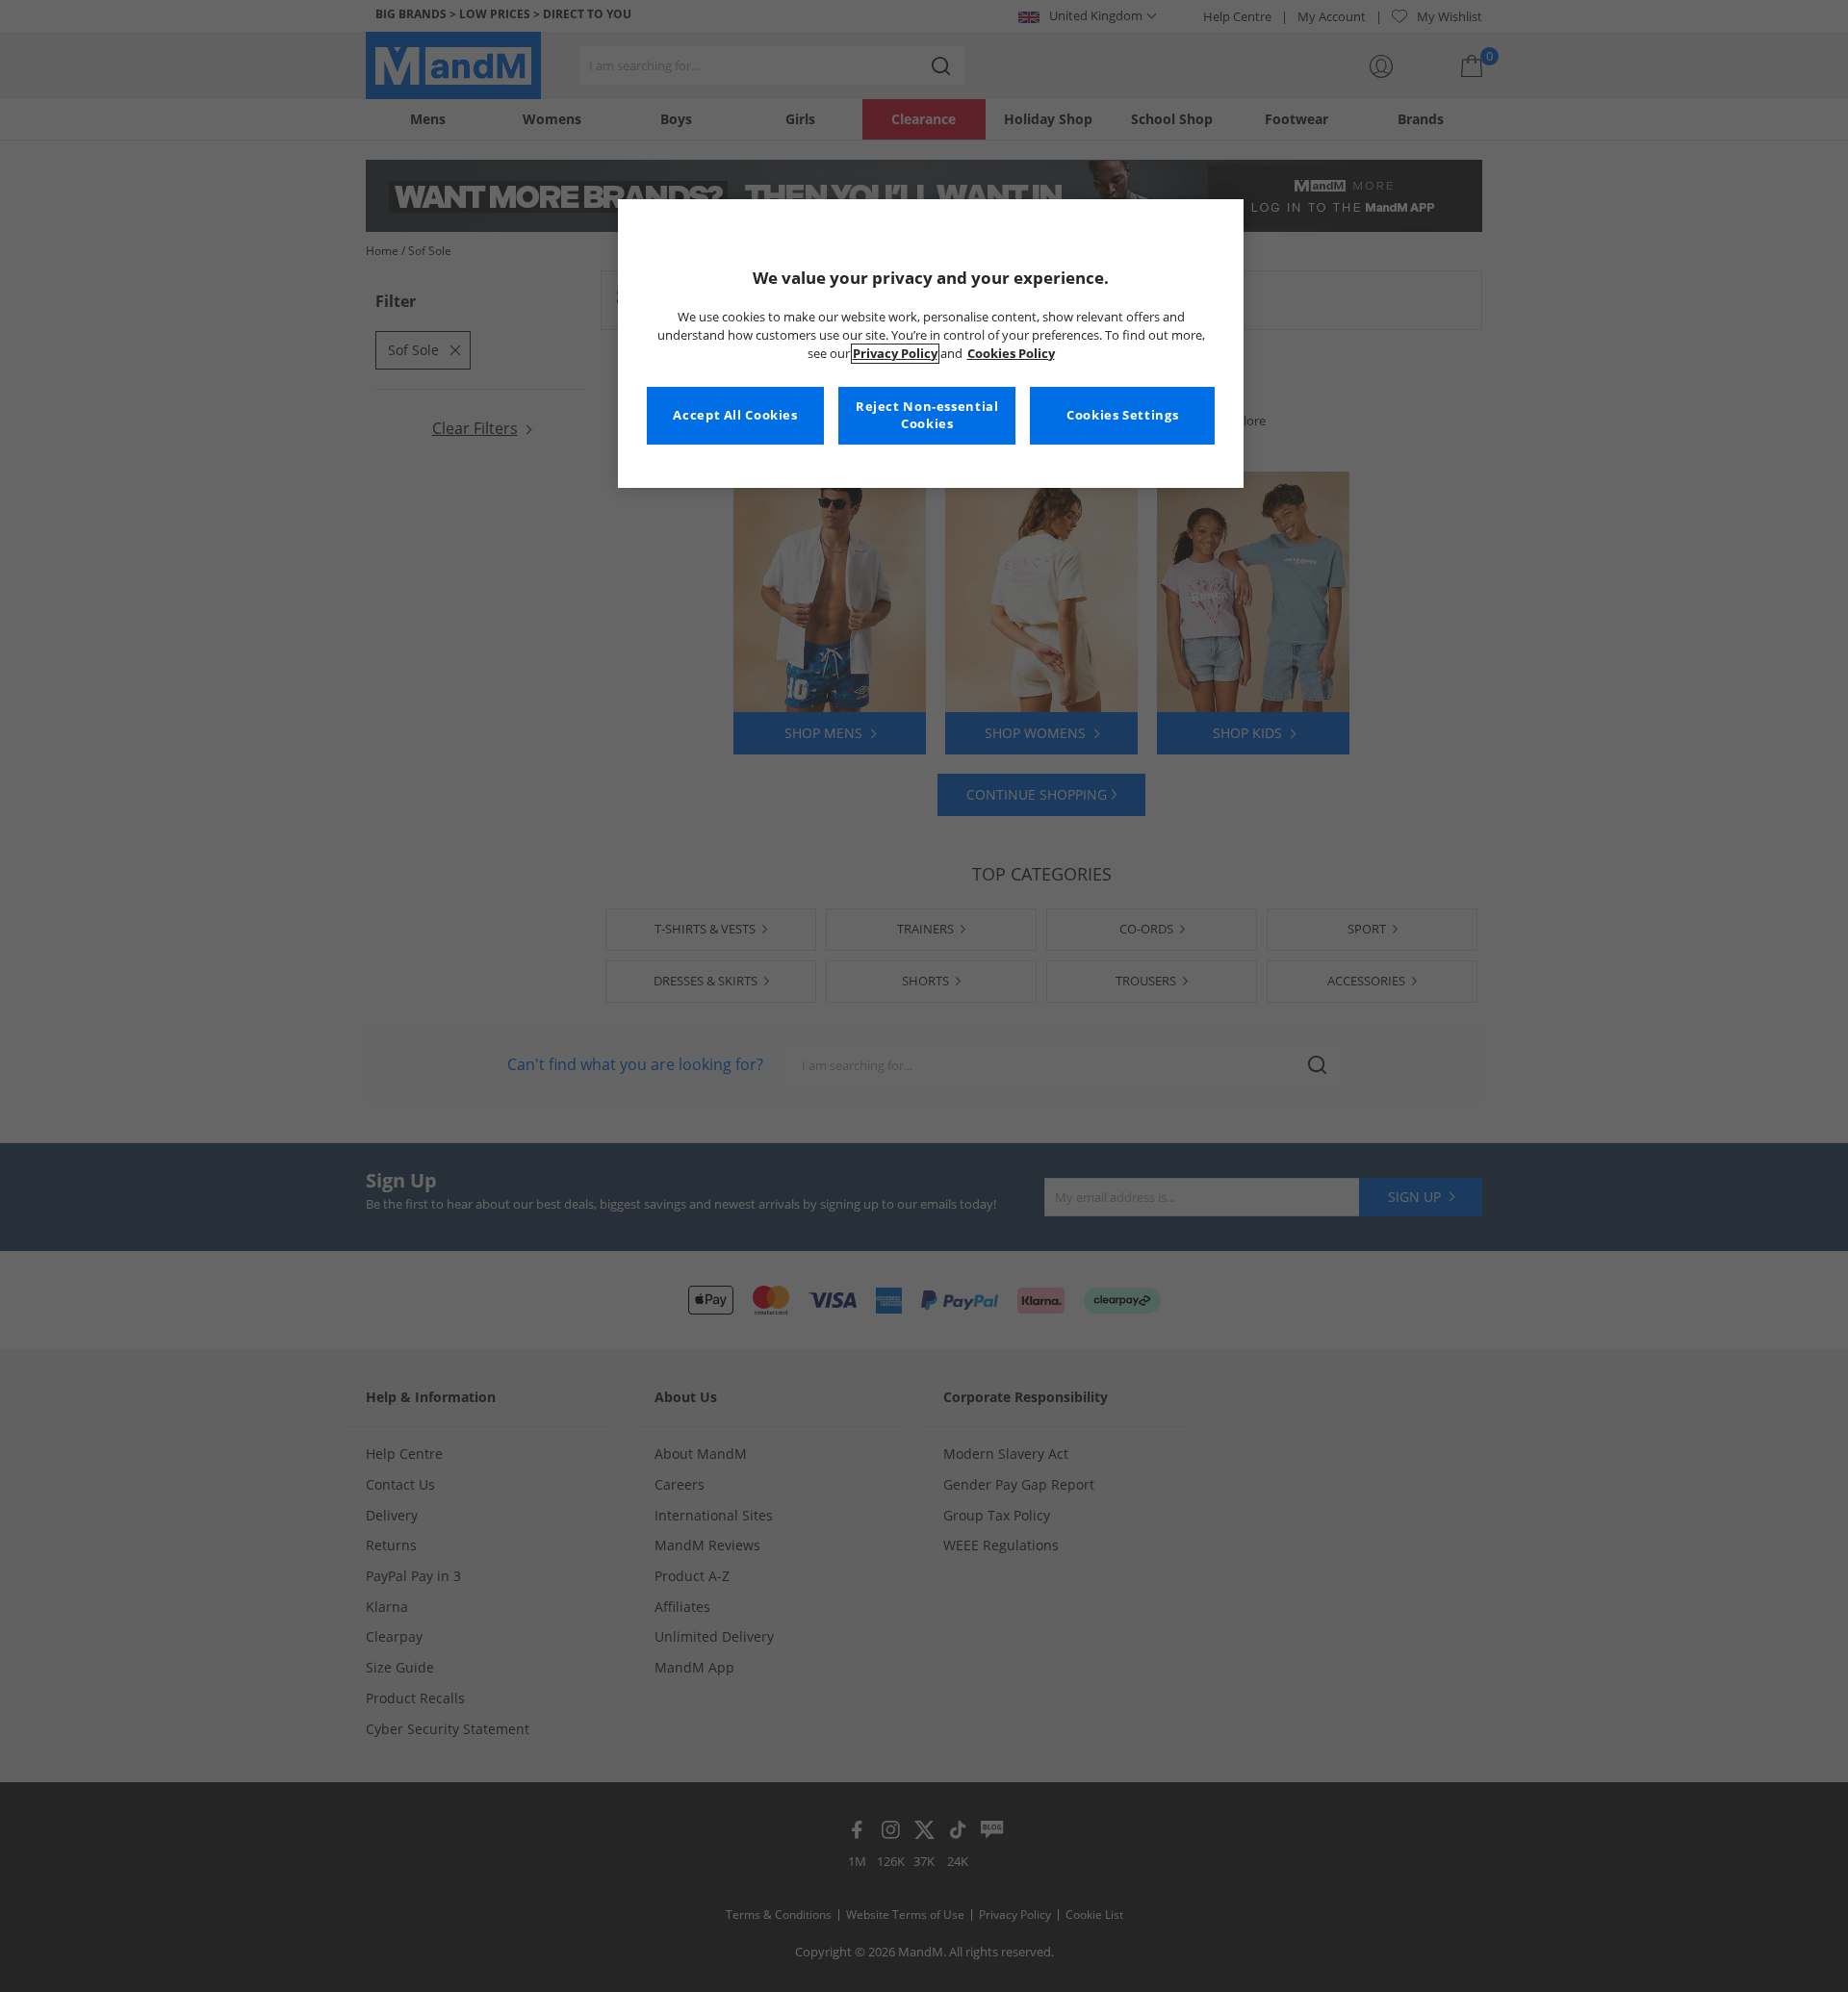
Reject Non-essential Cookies (927, 415)
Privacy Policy (895, 354)
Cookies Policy (1011, 354)
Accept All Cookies (735, 415)
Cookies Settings (1122, 415)
